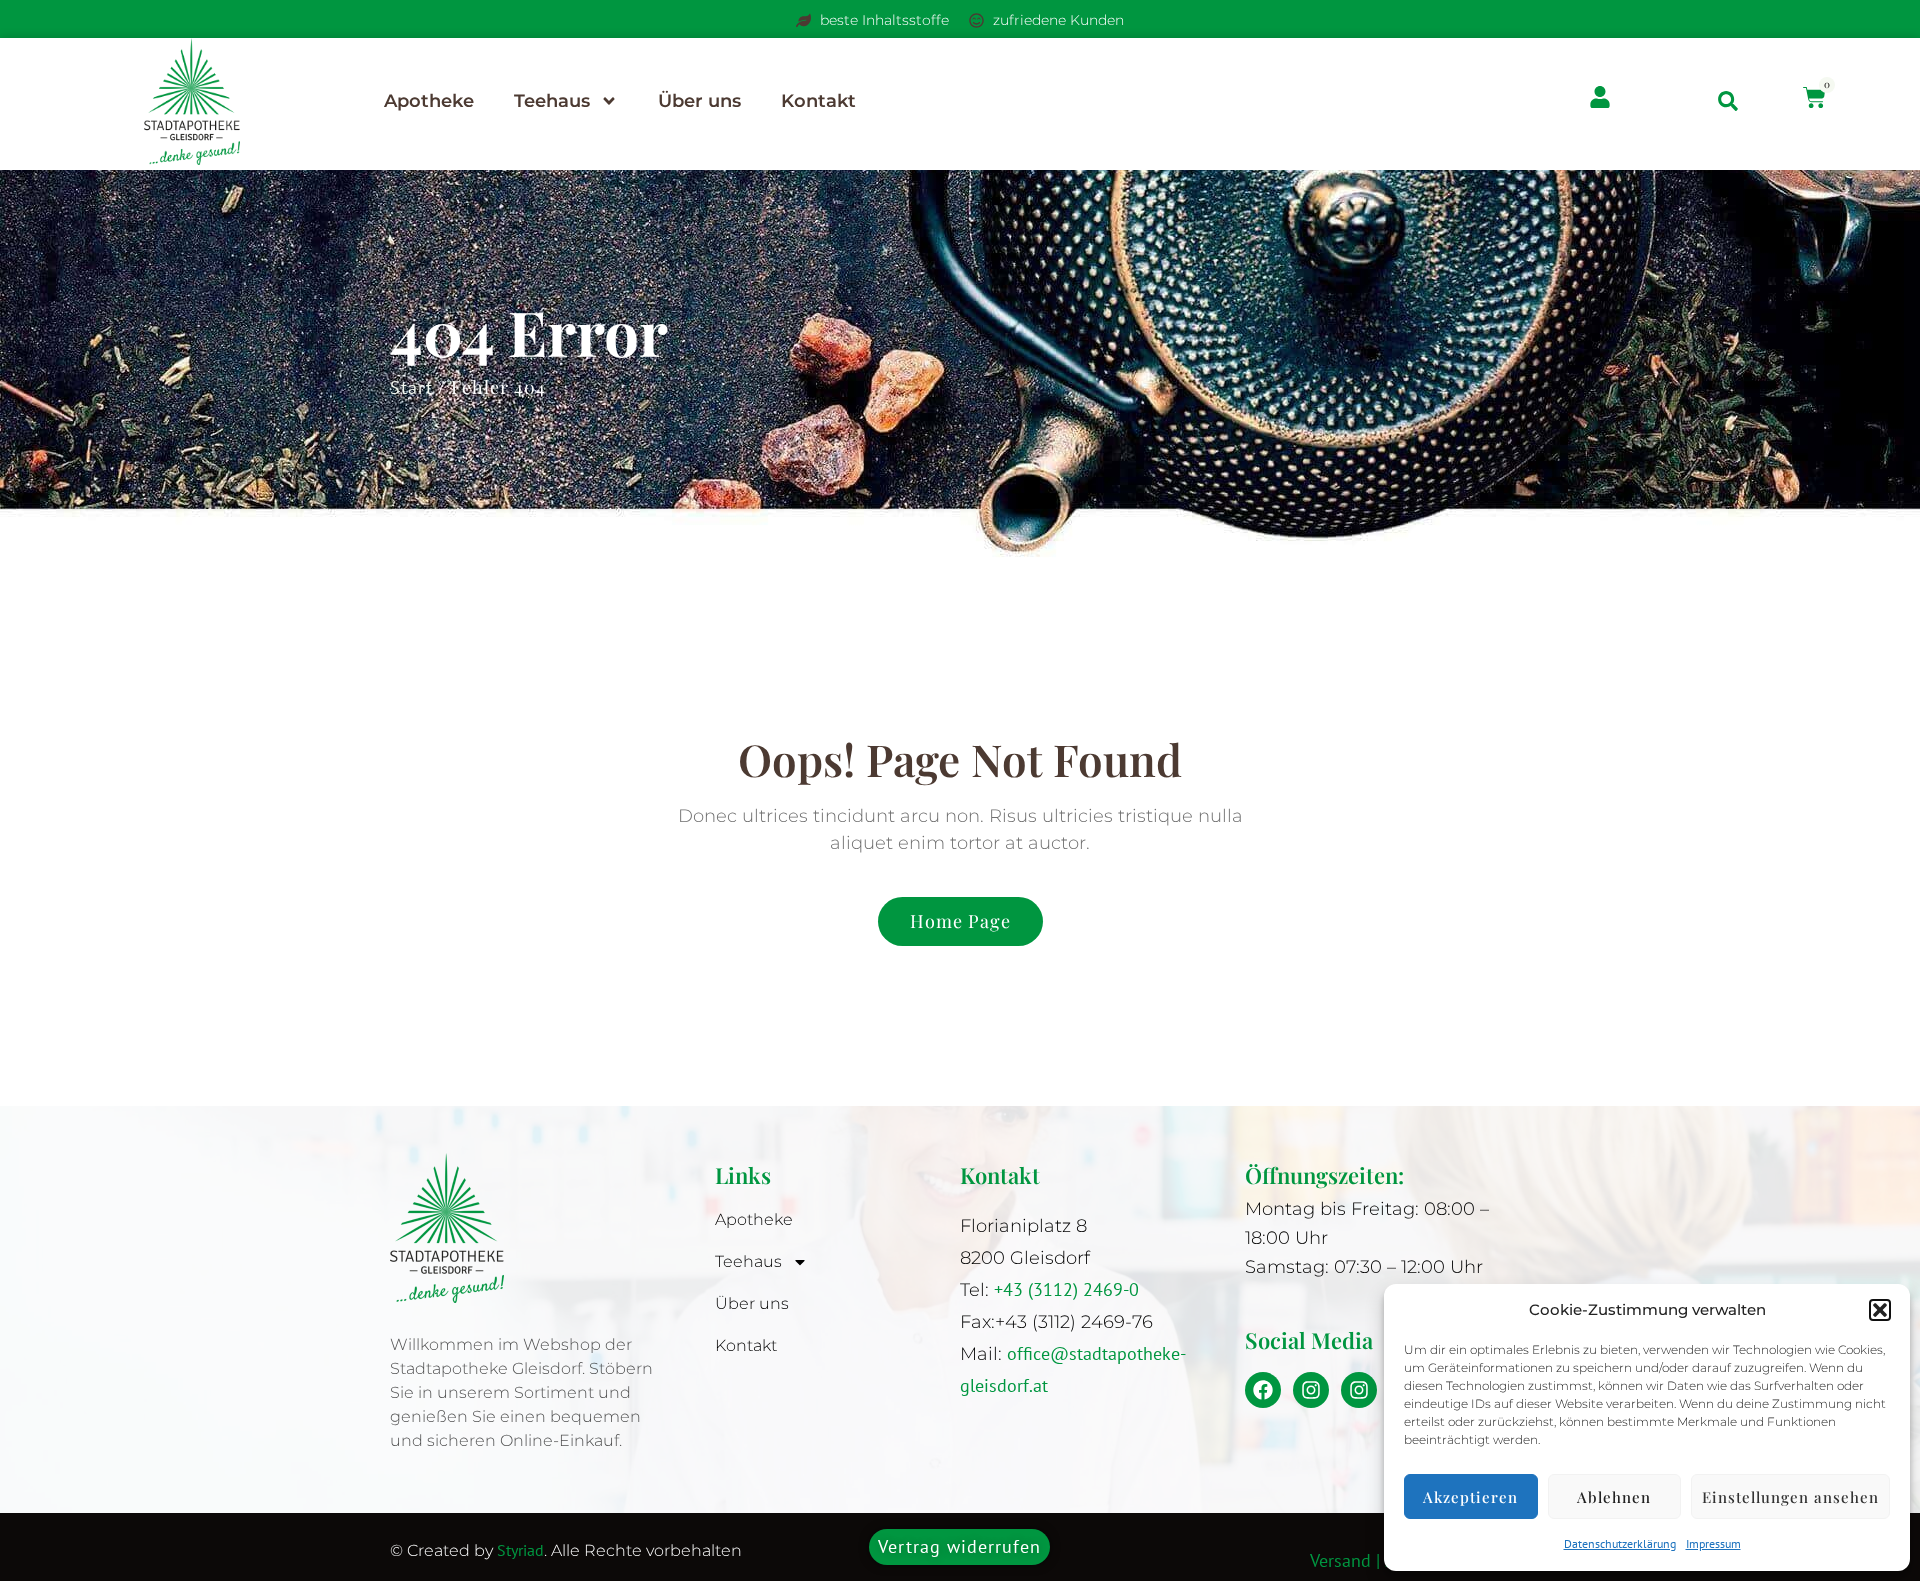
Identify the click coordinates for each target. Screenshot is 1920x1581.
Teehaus (552, 101)
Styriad (520, 1550)
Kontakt (818, 101)
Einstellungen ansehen (1790, 1497)
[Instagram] (1311, 1390)
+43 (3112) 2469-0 (1069, 1289)
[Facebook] (1263, 1390)
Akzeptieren (1470, 1497)
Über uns (699, 101)
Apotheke (429, 101)
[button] (1880, 1310)
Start (411, 387)
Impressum (1713, 1543)
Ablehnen (1614, 1497)
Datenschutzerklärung (1620, 1543)
